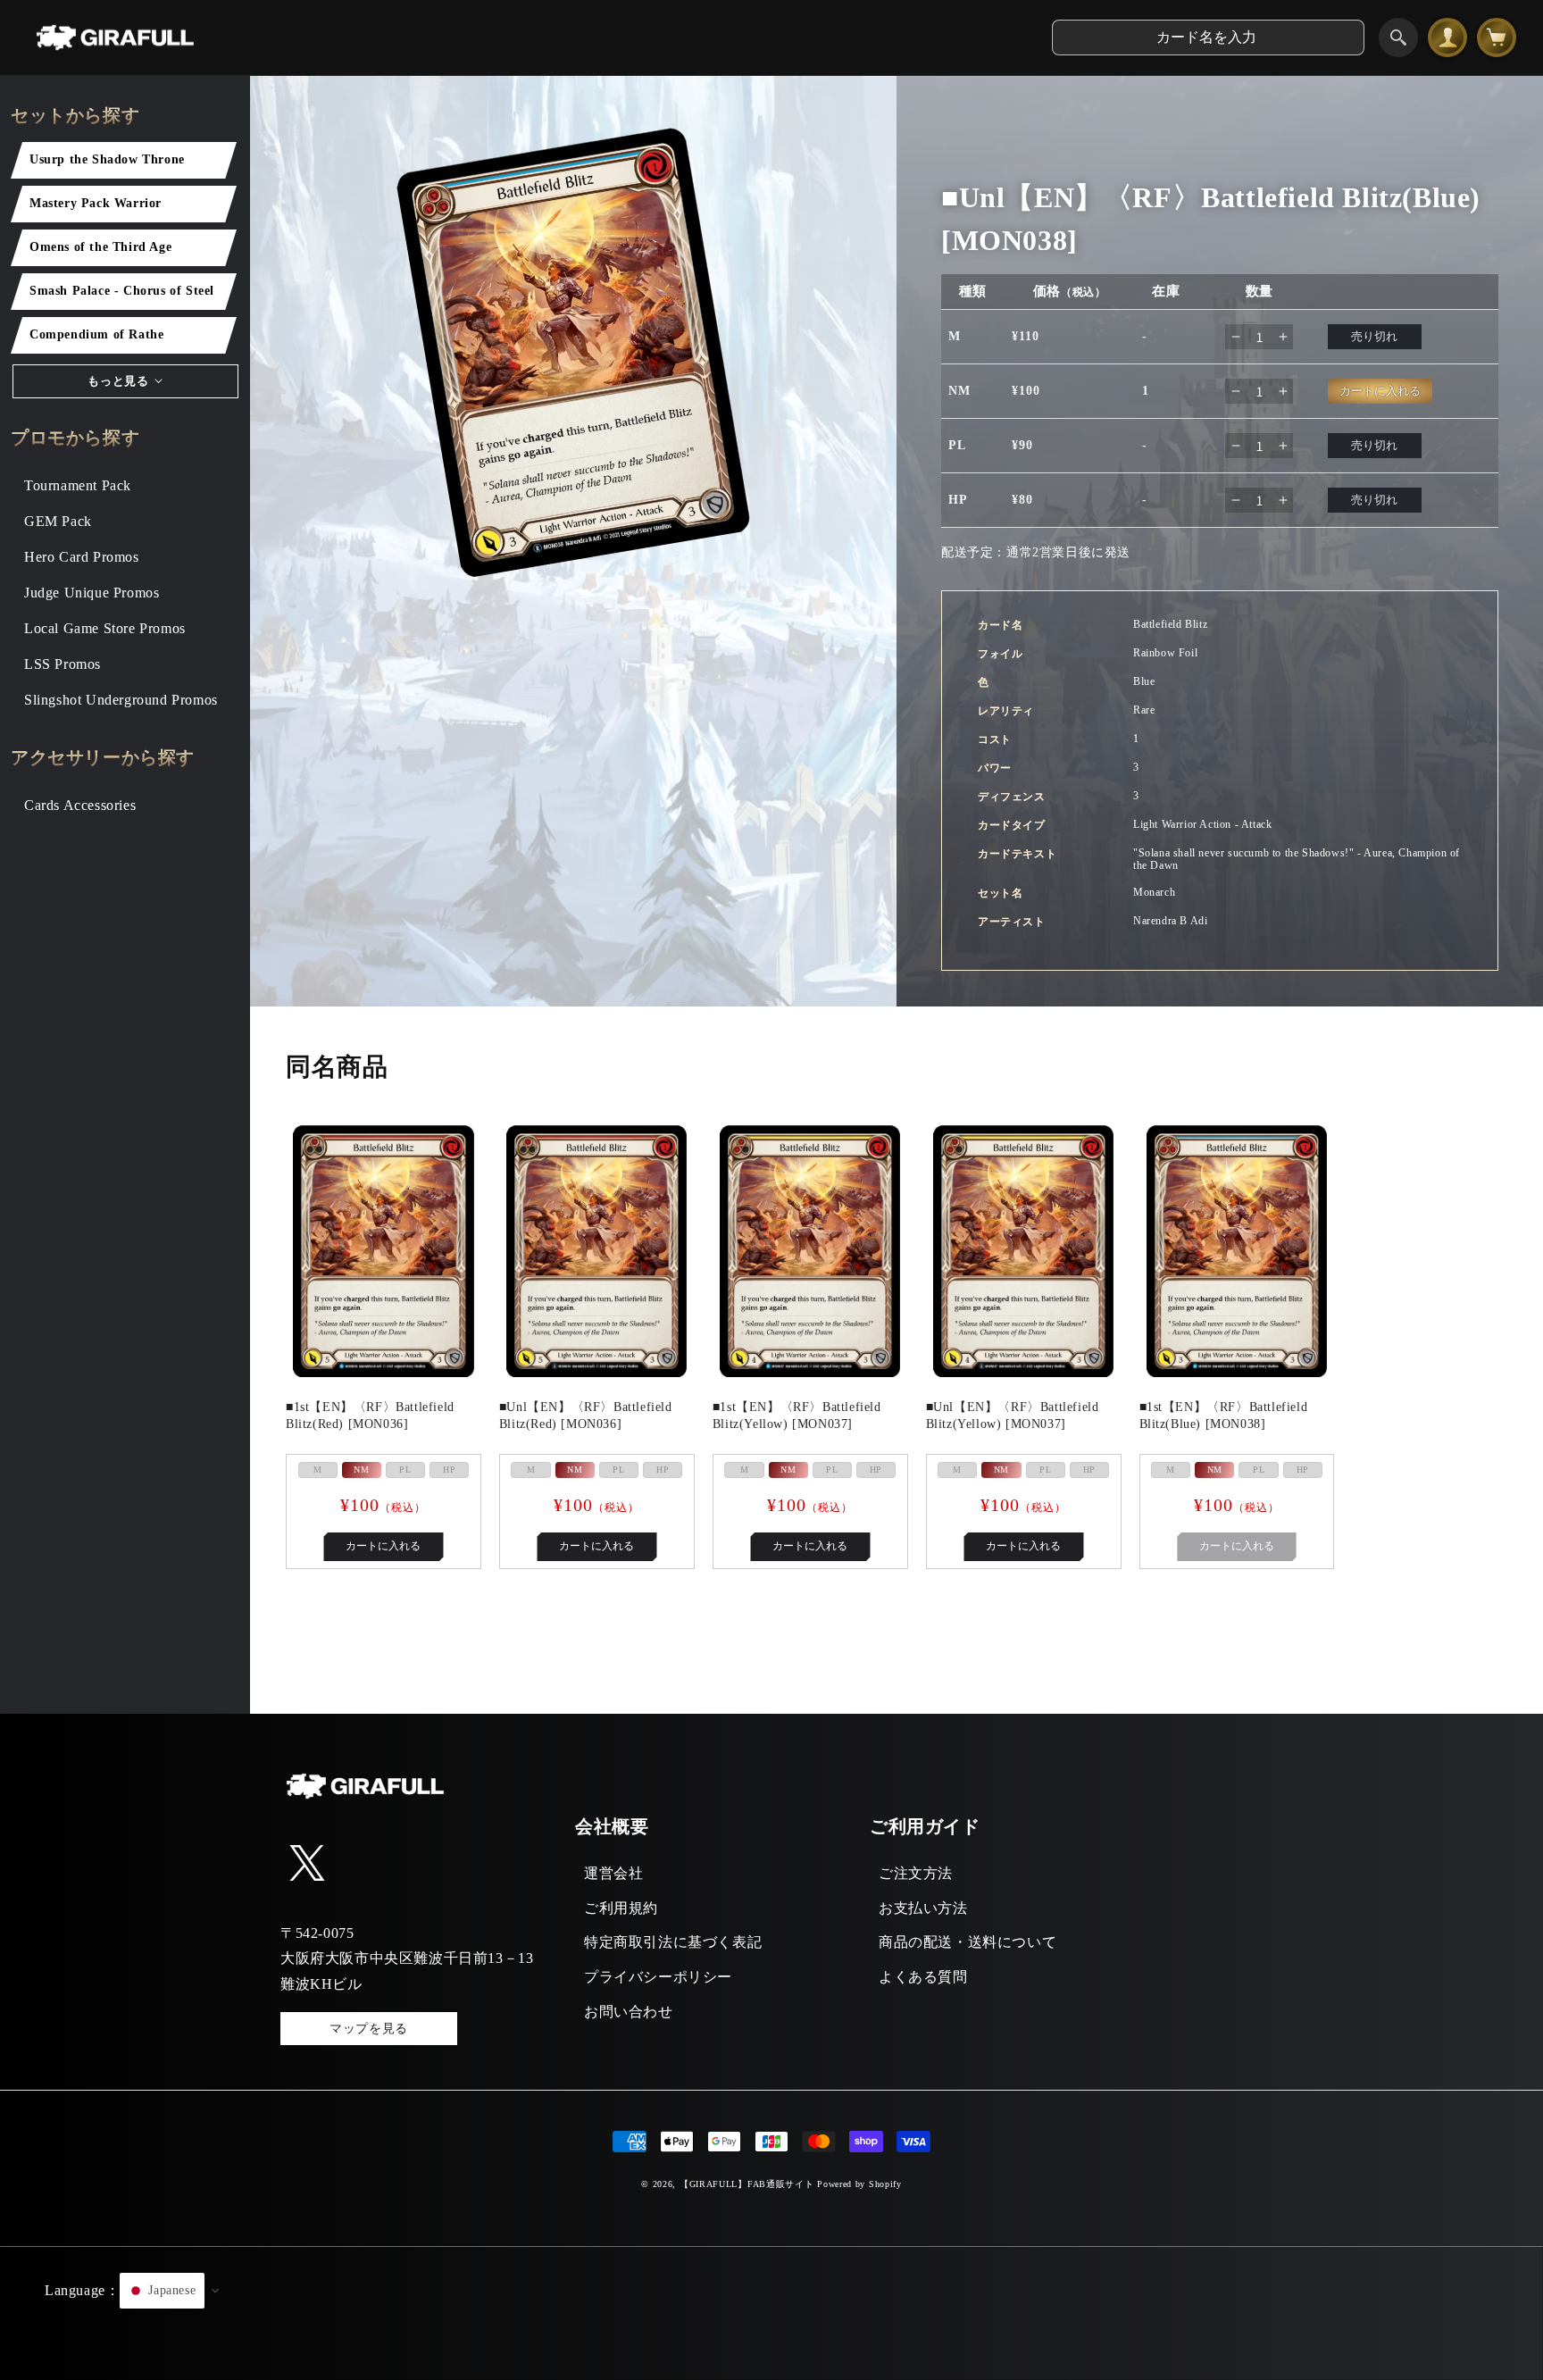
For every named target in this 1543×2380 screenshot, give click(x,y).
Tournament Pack (78, 485)
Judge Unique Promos (92, 593)
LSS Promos (63, 664)
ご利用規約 (621, 1908)
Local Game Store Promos (105, 628)
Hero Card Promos (82, 557)
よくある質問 (923, 1977)
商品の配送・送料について (968, 1942)
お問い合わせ (629, 2012)
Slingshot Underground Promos (121, 700)
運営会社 (613, 1873)
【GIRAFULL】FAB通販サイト (747, 2184)
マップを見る (369, 2029)
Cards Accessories (80, 805)
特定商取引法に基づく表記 (673, 1942)
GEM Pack (58, 521)
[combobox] (1208, 38)
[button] (771, 2313)
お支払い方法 (923, 1908)
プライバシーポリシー (658, 1977)
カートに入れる (383, 1546)
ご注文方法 (916, 1873)
